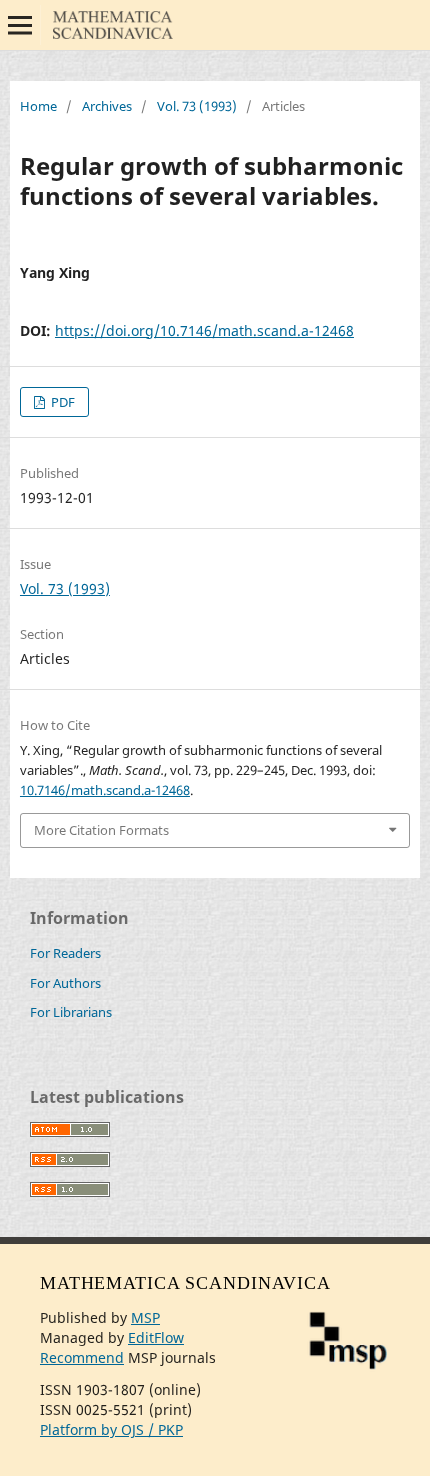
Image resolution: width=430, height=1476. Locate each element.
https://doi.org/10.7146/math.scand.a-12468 (204, 330)
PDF (61, 402)
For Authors (65, 983)
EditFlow (156, 1337)
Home (38, 106)
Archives (107, 106)
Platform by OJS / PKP (111, 1429)
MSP (145, 1317)
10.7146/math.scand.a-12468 (105, 790)
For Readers (65, 953)
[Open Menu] (20, 25)
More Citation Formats (101, 830)
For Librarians (71, 1012)
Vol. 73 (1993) (197, 106)
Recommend (82, 1357)
